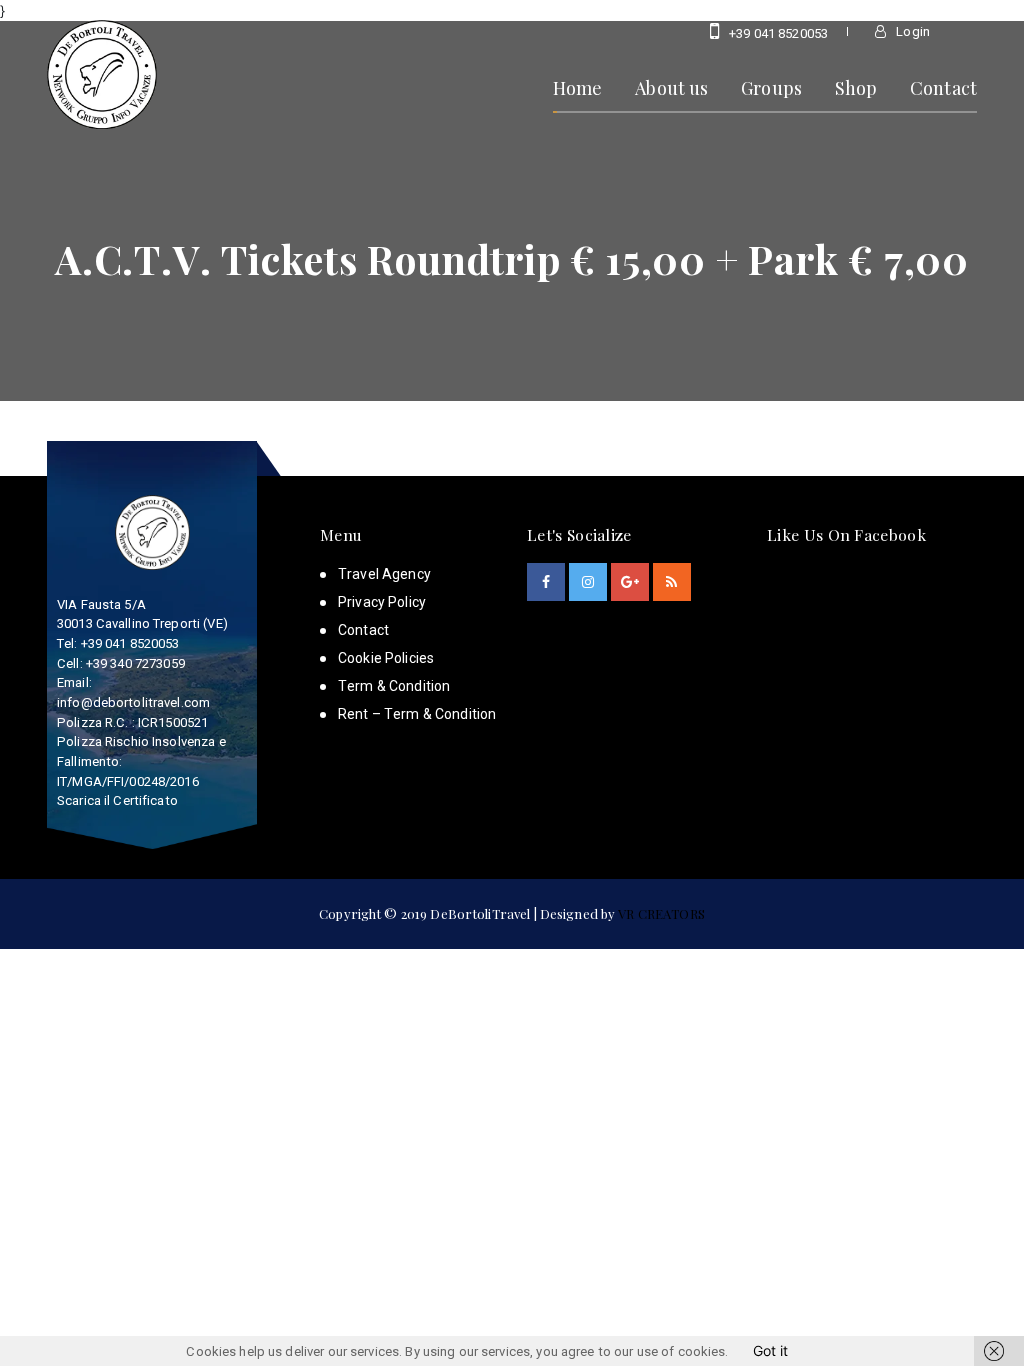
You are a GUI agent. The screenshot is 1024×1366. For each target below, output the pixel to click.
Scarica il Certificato (117, 800)
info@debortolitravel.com (133, 702)
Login (911, 31)
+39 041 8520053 (777, 33)
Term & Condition (394, 686)
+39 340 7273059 (135, 663)
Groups (771, 87)
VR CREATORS (661, 913)
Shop (856, 87)
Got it (770, 1350)
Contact (943, 87)
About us (671, 87)
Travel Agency (384, 574)
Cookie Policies (386, 658)
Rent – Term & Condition (417, 714)
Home (578, 87)
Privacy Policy (382, 602)
